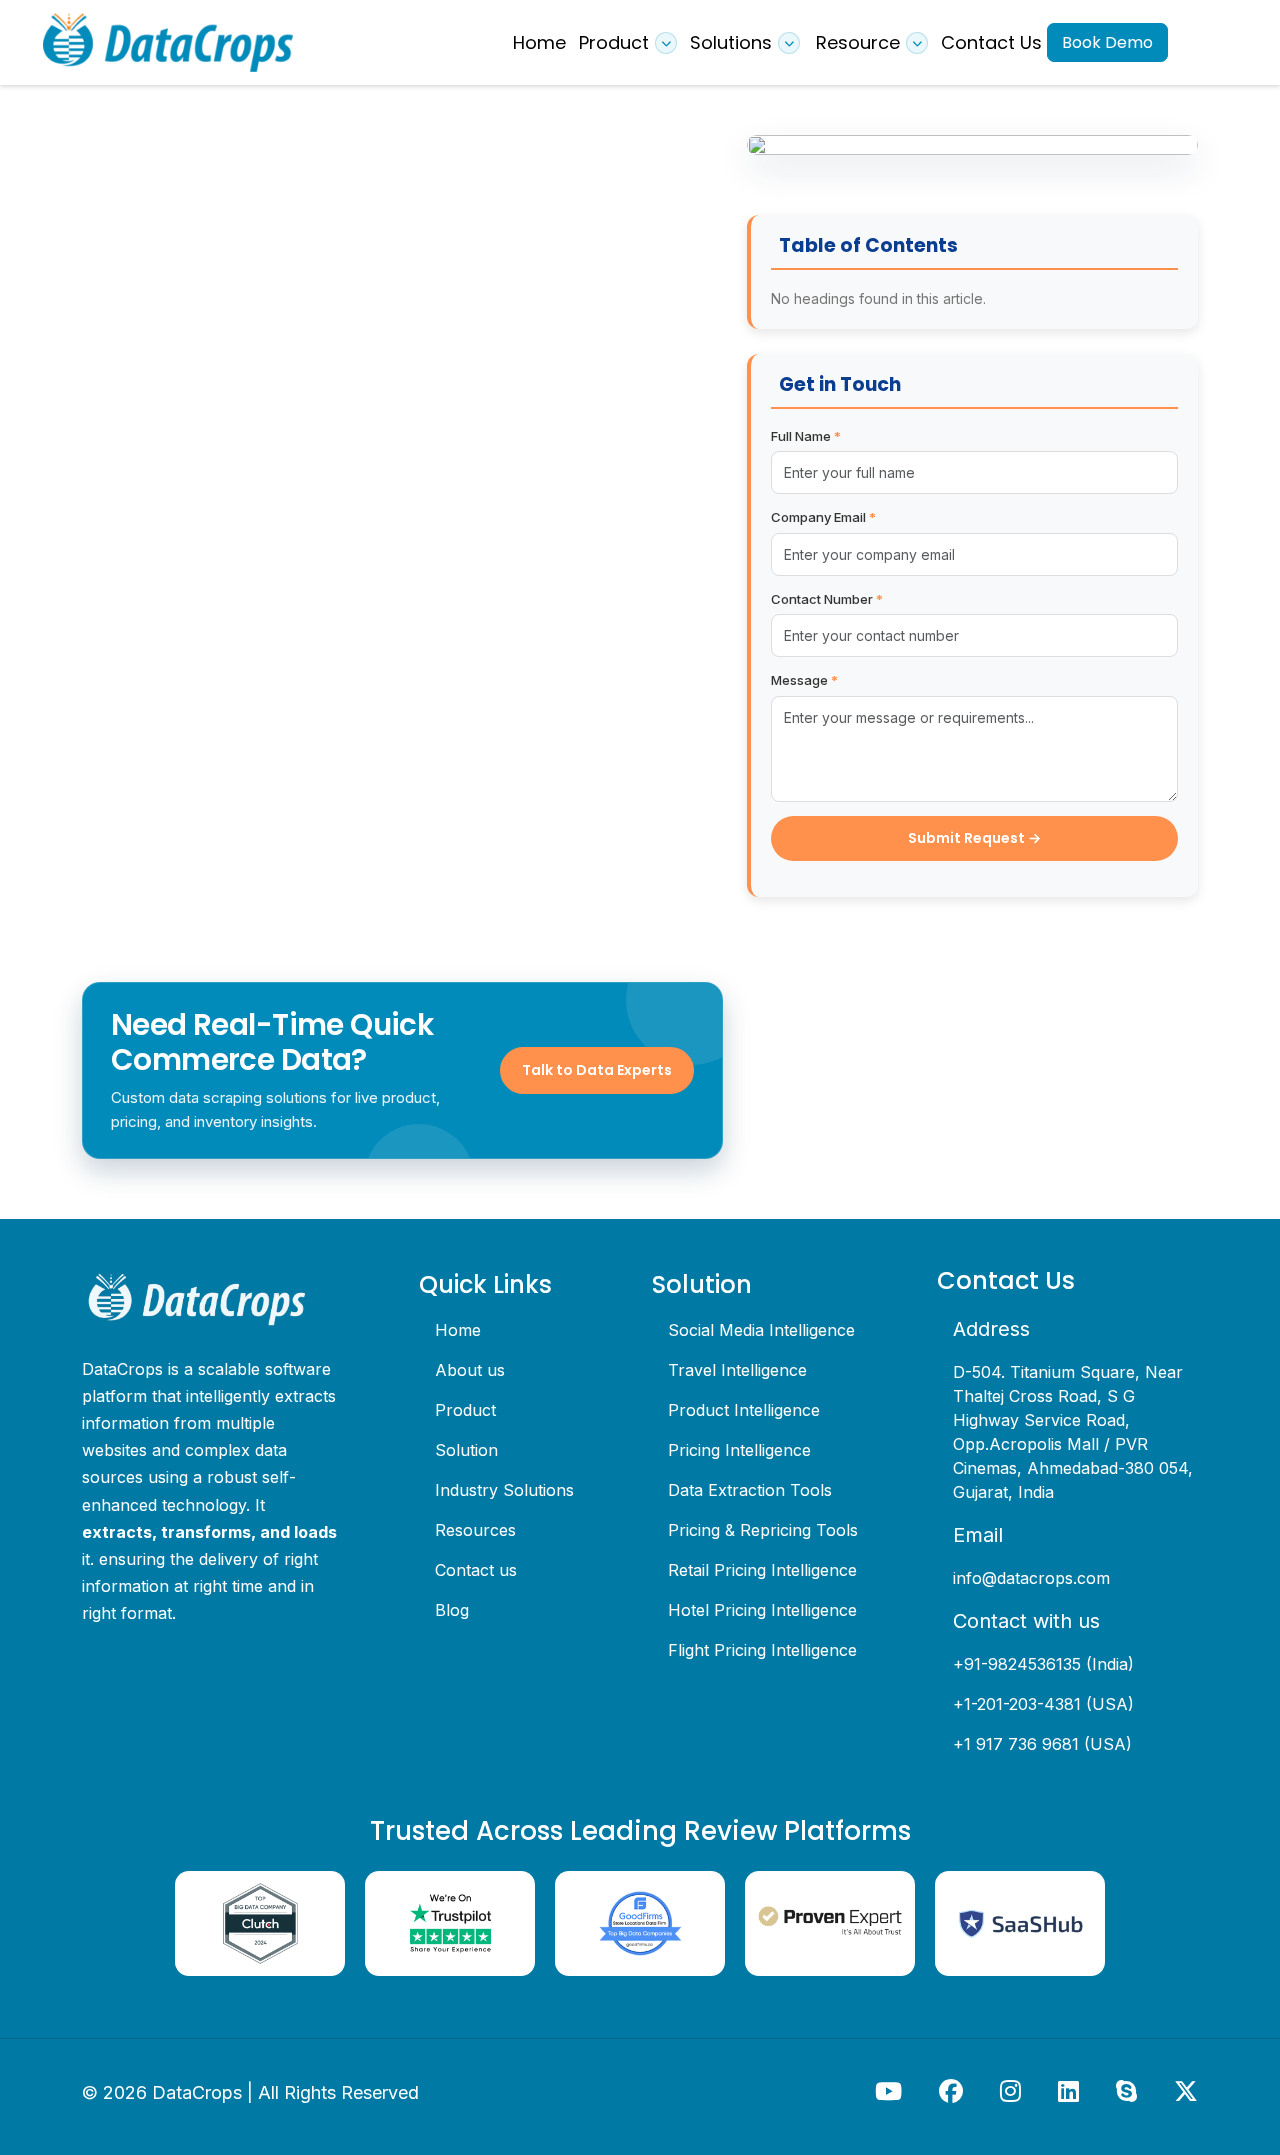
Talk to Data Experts (597, 1070)
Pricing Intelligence (739, 1450)
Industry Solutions (504, 1490)
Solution (466, 1450)
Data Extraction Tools (750, 1490)
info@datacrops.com (1031, 1578)
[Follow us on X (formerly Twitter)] (1186, 2091)
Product (465, 1410)
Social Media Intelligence (761, 1330)
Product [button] (614, 42)
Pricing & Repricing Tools (763, 1530)
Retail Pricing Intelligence (762, 1570)
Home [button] (539, 42)
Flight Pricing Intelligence (762, 1650)
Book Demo (1107, 42)
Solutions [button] (731, 42)
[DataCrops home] (212, 1299)
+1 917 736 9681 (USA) (1042, 1744)
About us (470, 1370)
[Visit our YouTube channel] (891, 2091)
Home (458, 1330)
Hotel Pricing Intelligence (762, 1610)
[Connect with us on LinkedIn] (1071, 2091)
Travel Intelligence (737, 1370)
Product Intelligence (744, 1410)
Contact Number (827, 599)
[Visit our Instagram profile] (1013, 2091)
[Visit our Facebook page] (953, 2091)
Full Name (806, 436)
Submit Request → (974, 838)
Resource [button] (858, 42)
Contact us (476, 1570)
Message (804, 680)
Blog (452, 1610)
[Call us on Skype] (1129, 2091)
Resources (475, 1530)
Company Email (823, 517)
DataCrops (197, 2092)
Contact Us (991, 42)
